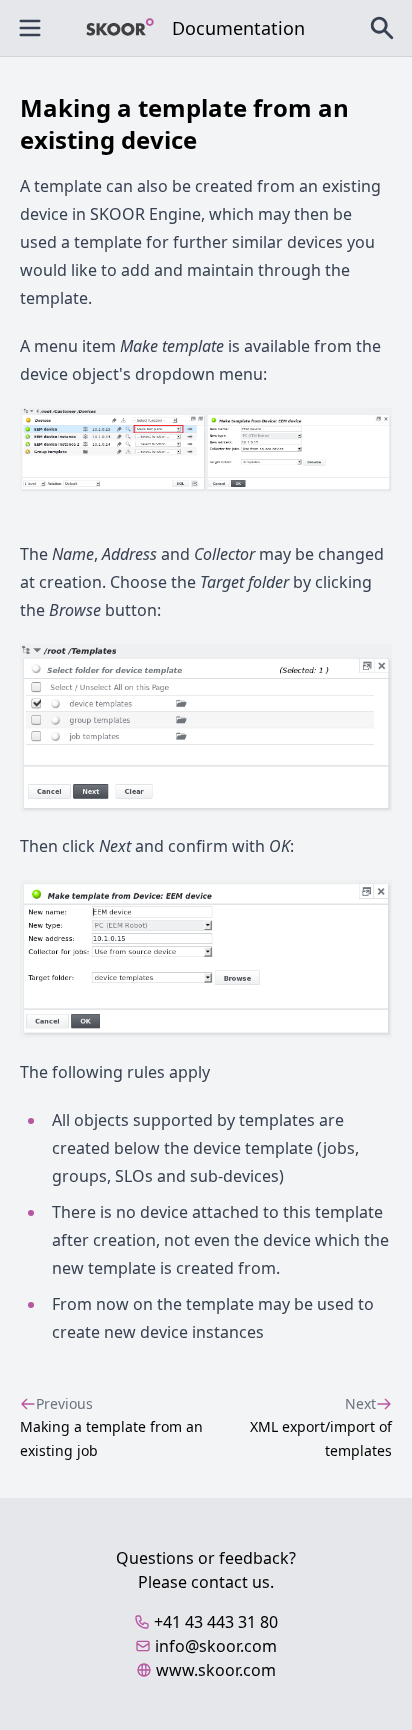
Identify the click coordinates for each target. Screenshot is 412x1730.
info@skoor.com (216, 1646)
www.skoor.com (216, 1670)
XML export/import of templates (321, 1427)
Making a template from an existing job (111, 1427)
